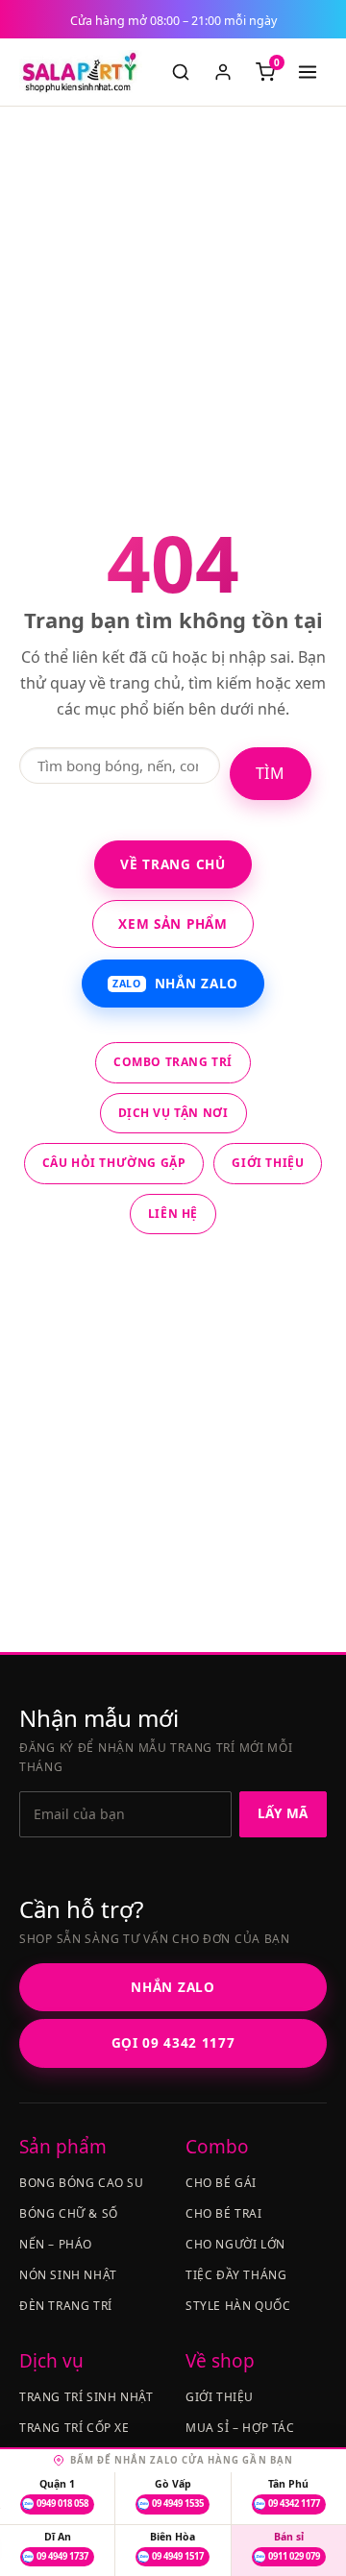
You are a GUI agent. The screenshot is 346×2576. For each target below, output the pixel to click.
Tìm (271, 773)
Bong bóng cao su (82, 2183)
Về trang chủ (173, 864)
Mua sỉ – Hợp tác (240, 2428)
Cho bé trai (224, 2213)
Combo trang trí (173, 1062)
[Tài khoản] (223, 72)
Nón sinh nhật (68, 2275)
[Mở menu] (308, 72)
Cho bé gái (221, 2183)
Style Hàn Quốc (238, 2306)
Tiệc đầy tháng (236, 2275)
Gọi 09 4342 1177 (173, 2043)
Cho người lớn (235, 2244)
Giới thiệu (268, 1163)
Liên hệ (173, 1214)
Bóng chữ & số (69, 2213)
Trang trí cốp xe (74, 2428)
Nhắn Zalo (175, 984)
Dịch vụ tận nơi (173, 1113)
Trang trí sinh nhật (86, 2397)
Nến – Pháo (56, 2244)
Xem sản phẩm (173, 924)
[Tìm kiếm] (181, 72)
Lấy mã (283, 1813)
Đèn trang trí (66, 2306)
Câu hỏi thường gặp (114, 1163)
